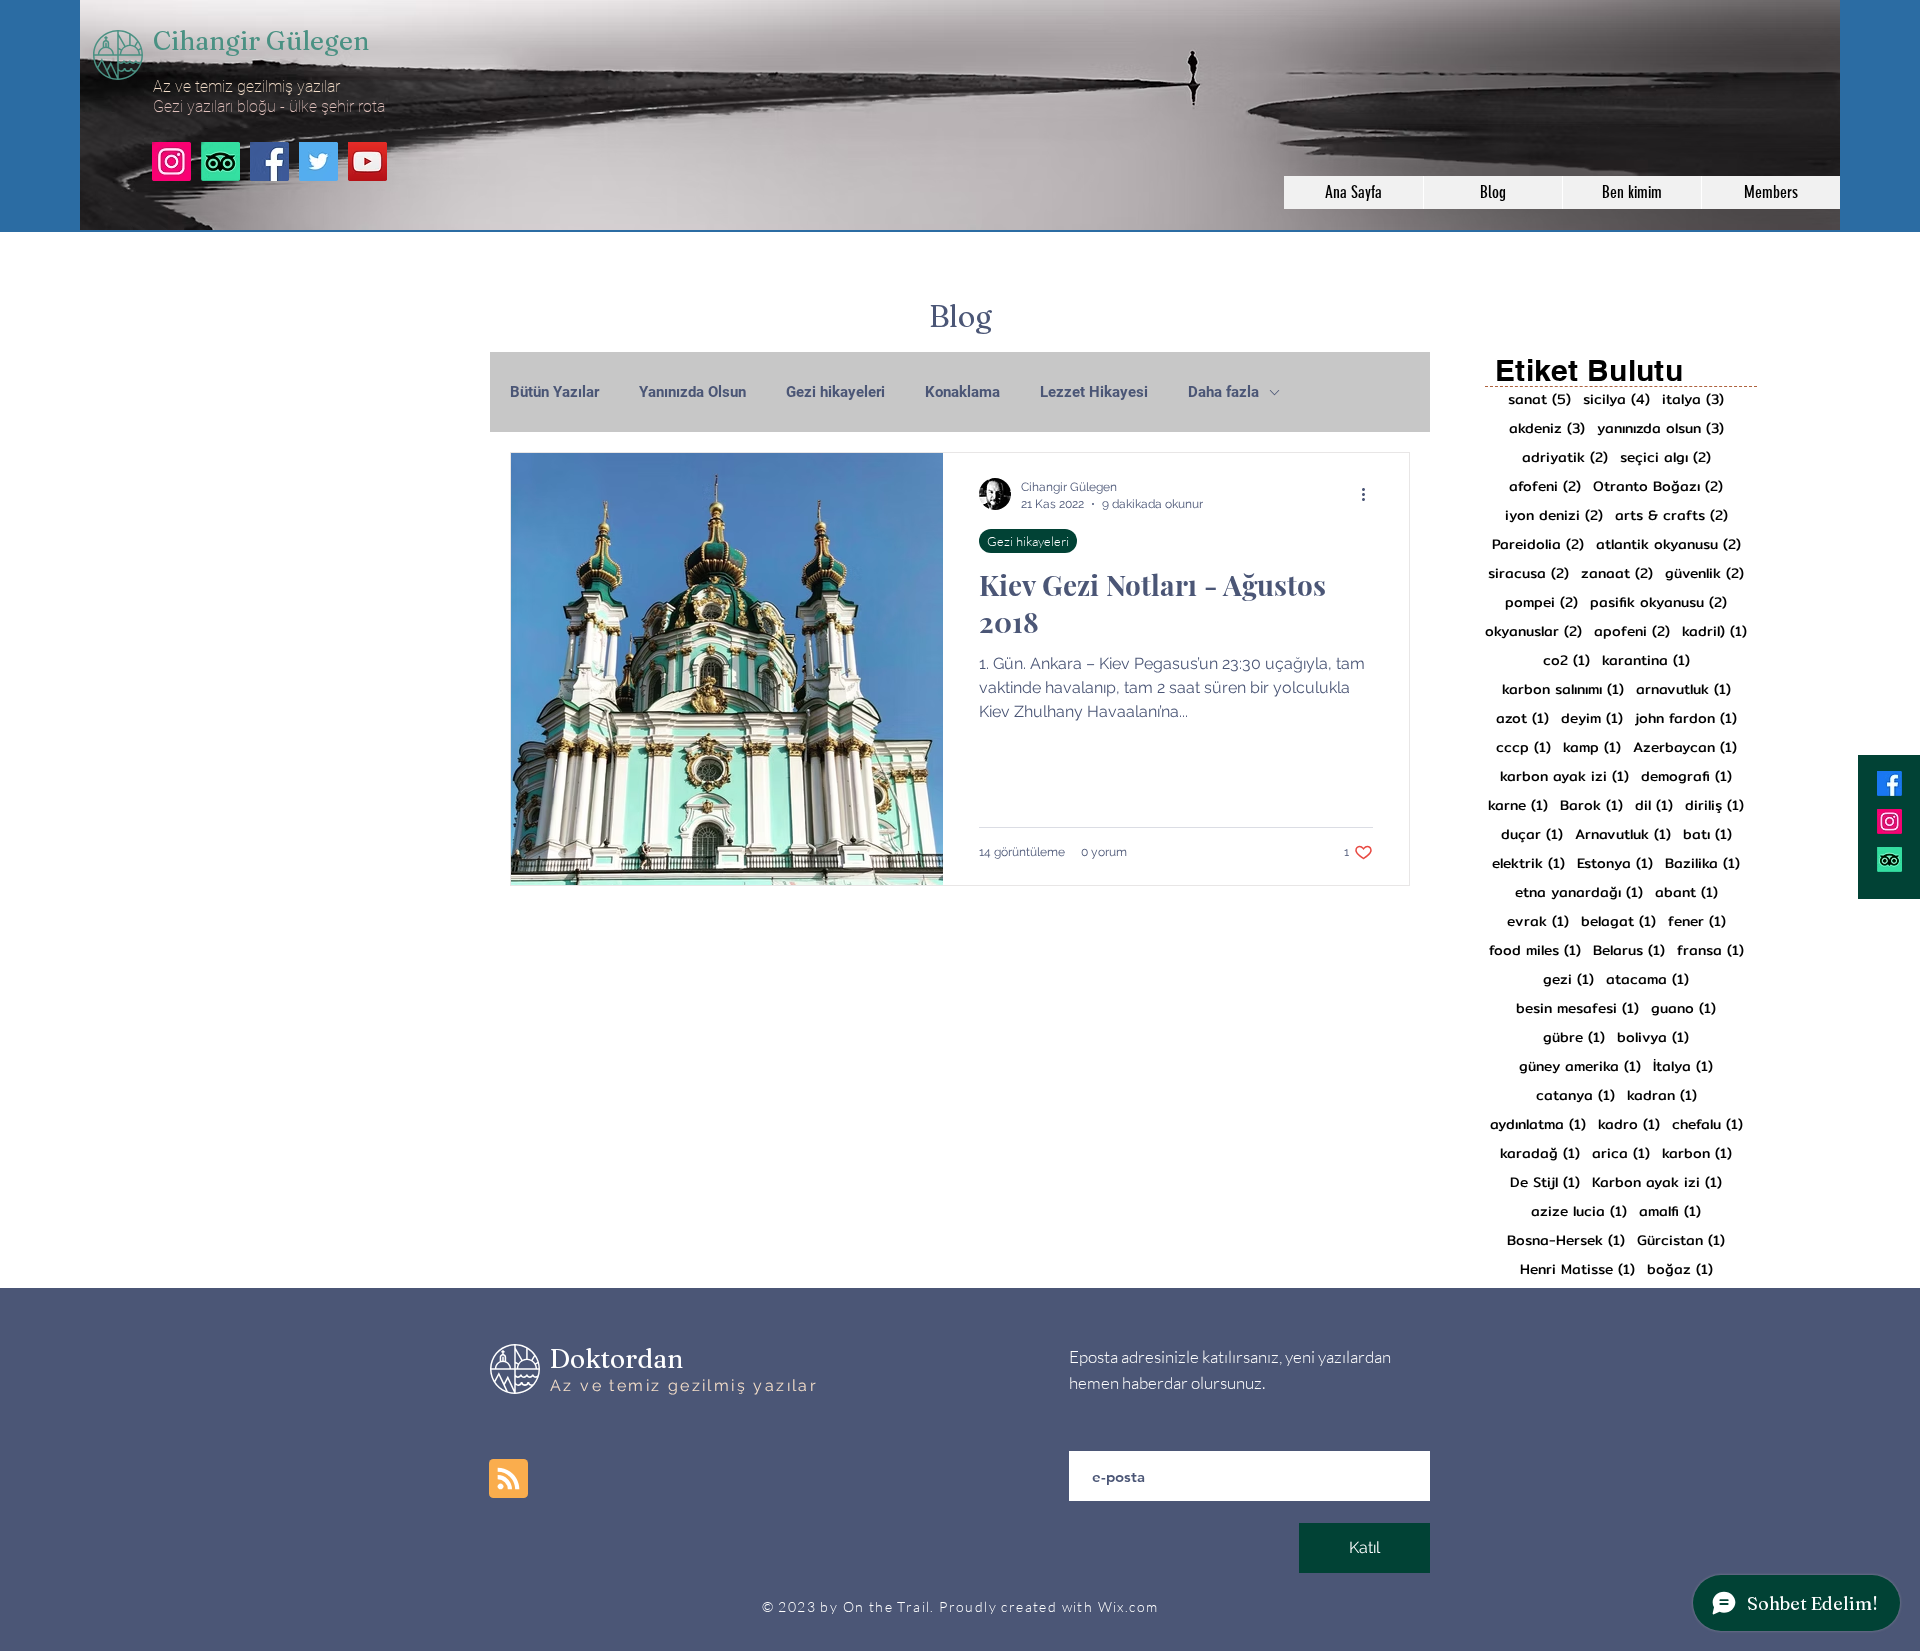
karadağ (1540, 1153)
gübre (1574, 1037)
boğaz (1680, 1269)
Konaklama (962, 392)
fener (1697, 921)
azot (1522, 718)
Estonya (1615, 863)
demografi (1686, 776)
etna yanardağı (1579, 892)
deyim (1592, 718)
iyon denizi (1554, 515)
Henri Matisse (1577, 1269)
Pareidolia (1538, 544)
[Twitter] (318, 161)
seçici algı (1665, 457)
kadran (1662, 1095)
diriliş (1714, 805)
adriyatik (1565, 457)
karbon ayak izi (1564, 776)
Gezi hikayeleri (835, 392)
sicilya (1616, 399)
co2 (1566, 660)
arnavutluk (1683, 689)
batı (1707, 834)
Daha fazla (1223, 392)
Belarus (1629, 950)
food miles (1535, 950)
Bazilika (1702, 863)
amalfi (1670, 1211)
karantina (1646, 660)
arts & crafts (1671, 515)
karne (1518, 805)
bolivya (1653, 1037)
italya (1693, 399)
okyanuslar (1533, 631)
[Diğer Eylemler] (1370, 494)
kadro (1629, 1124)
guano (1683, 1008)
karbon (1697, 1153)
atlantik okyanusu (1668, 544)
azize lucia (1579, 1211)
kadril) (1714, 631)
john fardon (1686, 718)
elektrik (1528, 863)
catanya (1575, 1095)
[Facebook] (269, 161)
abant (1686, 892)
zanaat (1617, 573)
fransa (1710, 950)
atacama (1647, 979)
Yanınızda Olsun (692, 392)
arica (1621, 1153)
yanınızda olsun (1660, 428)
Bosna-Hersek (1566, 1240)
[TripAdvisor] (220, 161)
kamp (1592, 747)
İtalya (1683, 1066)
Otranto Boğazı (1658, 486)
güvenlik (1704, 573)
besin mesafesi (1577, 1008)
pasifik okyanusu (1658, 602)
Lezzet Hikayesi (1094, 392)
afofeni (1545, 486)
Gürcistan (1681, 1240)
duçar (1532, 834)
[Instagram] (171, 161)
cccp (1523, 747)
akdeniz (1547, 428)
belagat (1618, 921)
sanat (1539, 399)
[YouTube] (367, 161)
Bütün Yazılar (554, 392)
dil (1654, 805)
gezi (1568, 979)
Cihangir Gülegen (261, 41)
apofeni (1632, 631)
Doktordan (616, 1359)
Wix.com (1128, 1606)
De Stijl (1545, 1182)
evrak (1538, 921)
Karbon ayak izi (1657, 1182)
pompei (1541, 602)
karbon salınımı (1563, 689)
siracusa (1528, 573)
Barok (1591, 805)
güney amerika (1580, 1066)
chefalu (1707, 1124)
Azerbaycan (1685, 747)
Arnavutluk (1623, 834)
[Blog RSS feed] (508, 1479)
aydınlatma (1538, 1124)
